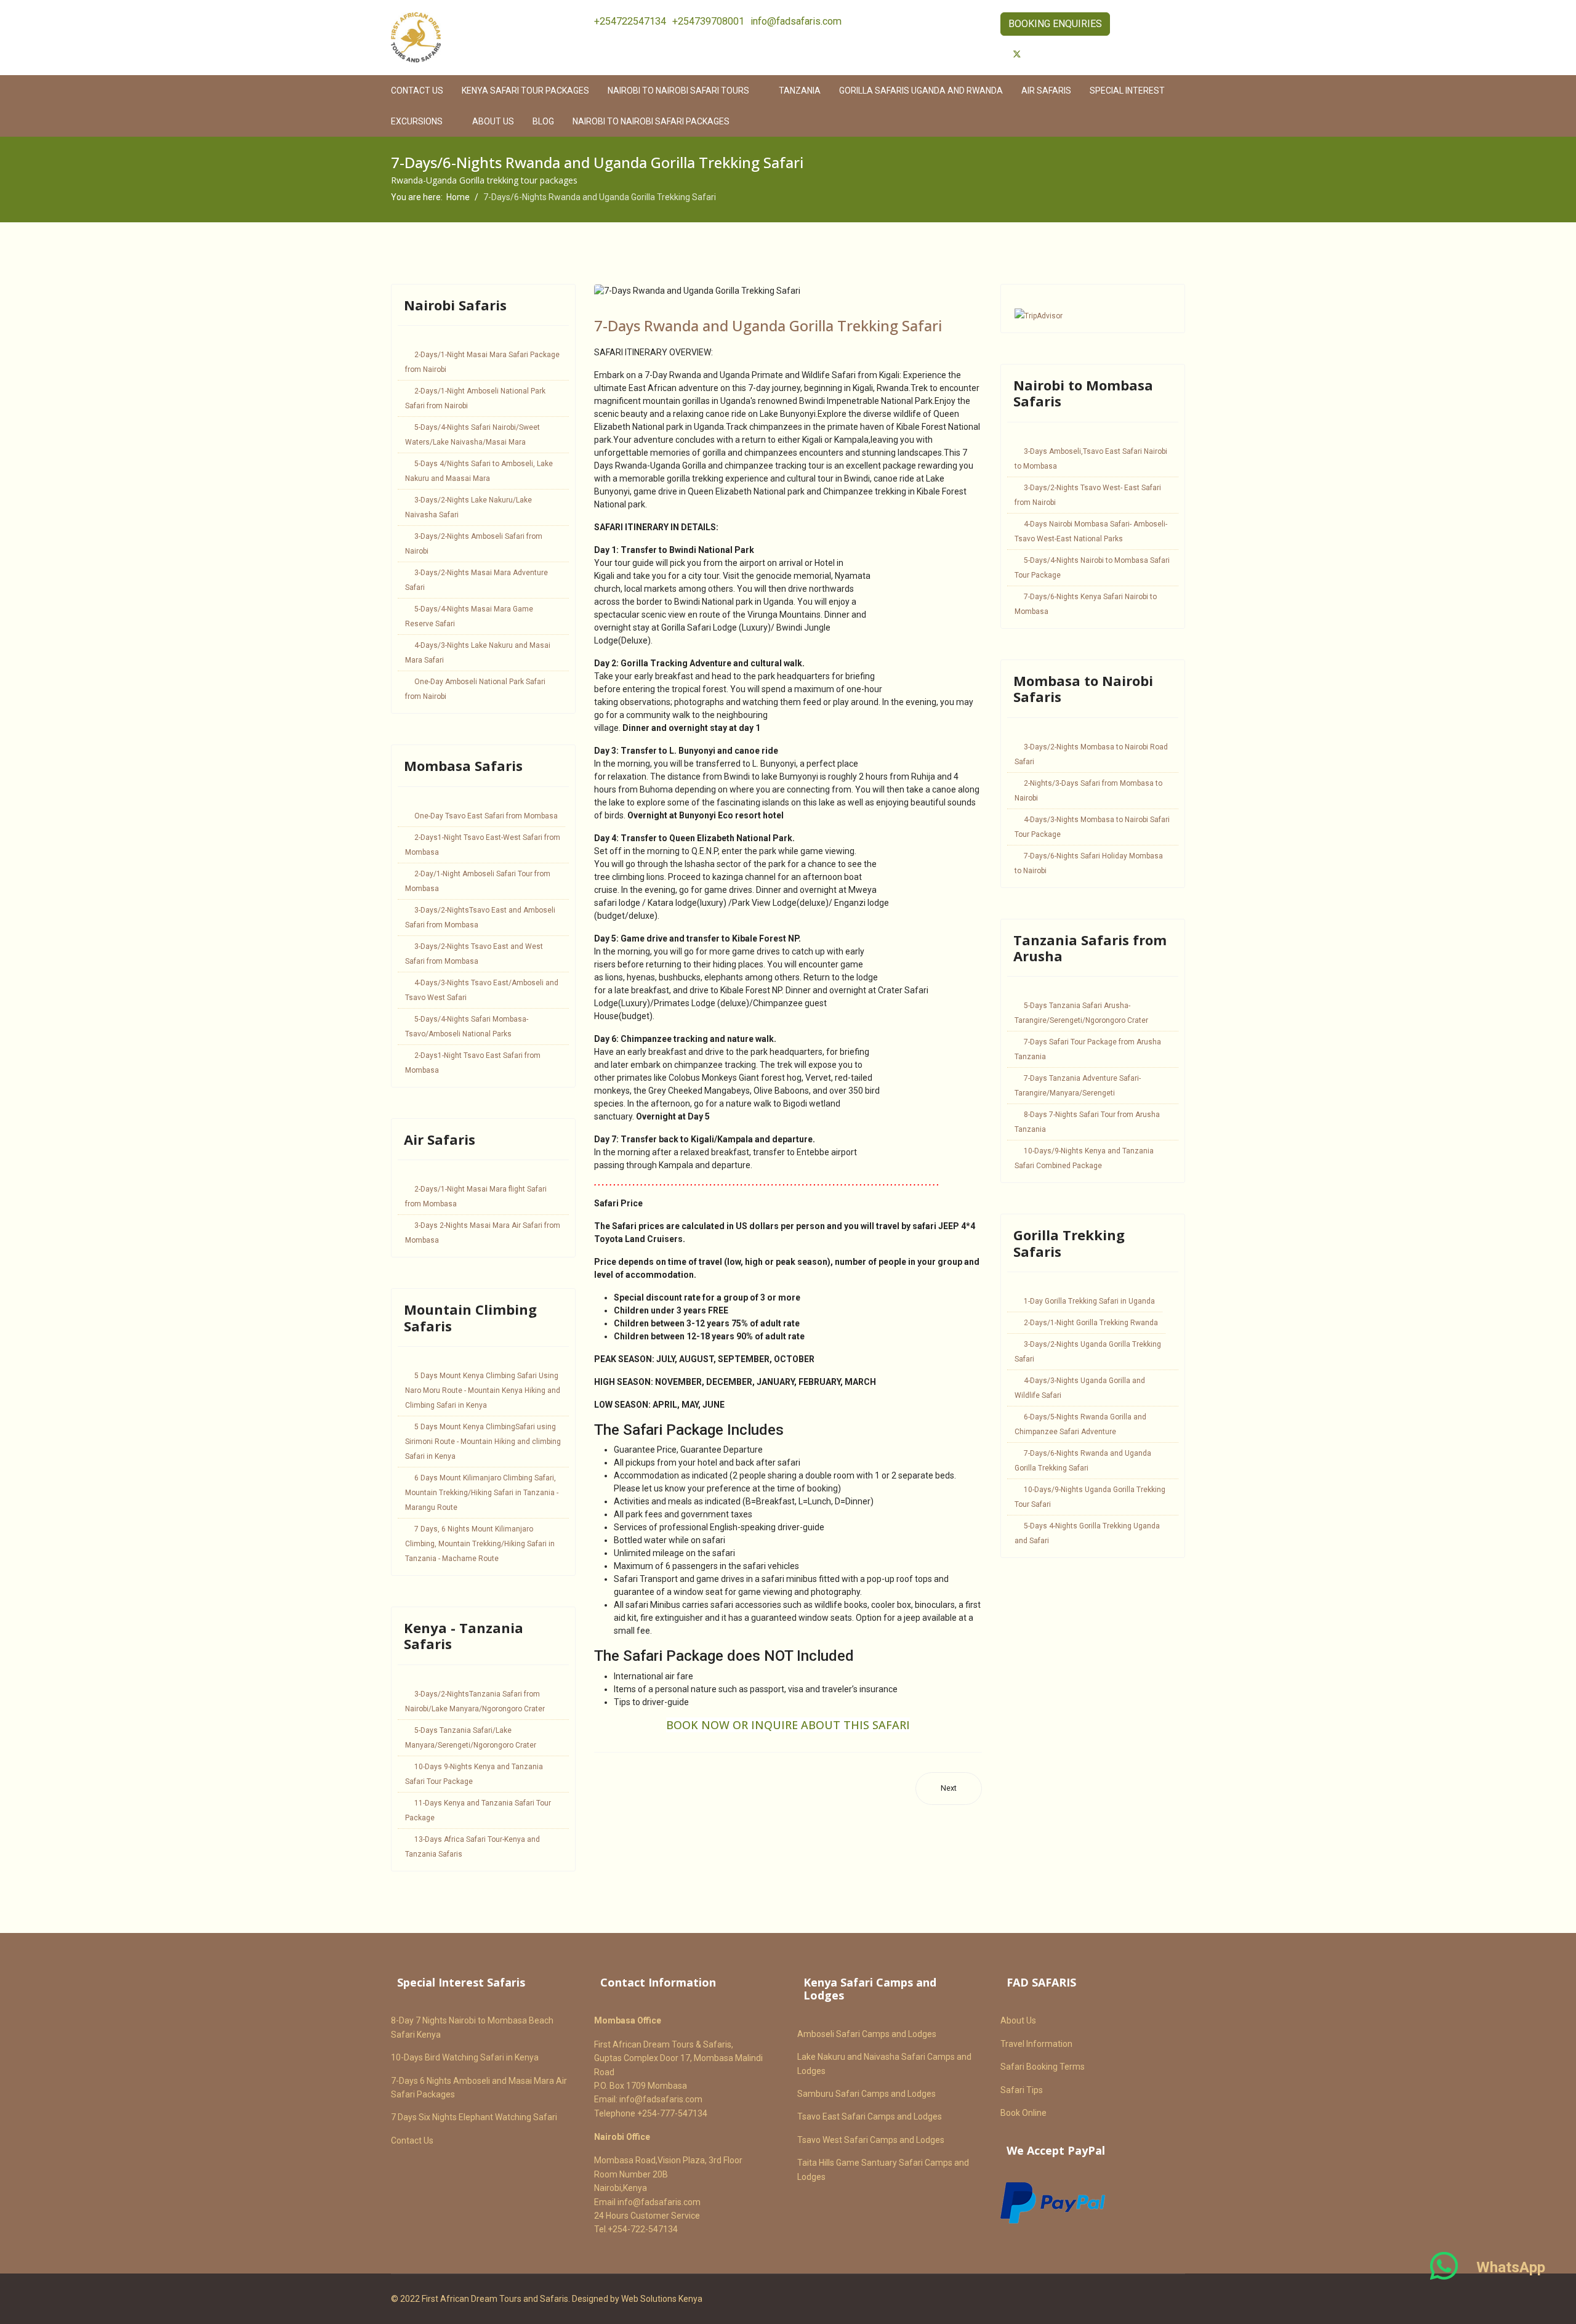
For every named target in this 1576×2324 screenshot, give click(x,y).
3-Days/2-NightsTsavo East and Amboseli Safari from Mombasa (480, 918)
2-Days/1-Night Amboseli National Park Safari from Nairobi (475, 398)
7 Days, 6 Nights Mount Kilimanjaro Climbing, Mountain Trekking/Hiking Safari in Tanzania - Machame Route (480, 1544)
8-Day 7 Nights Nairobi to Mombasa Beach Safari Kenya (472, 2027)
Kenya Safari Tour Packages (525, 91)
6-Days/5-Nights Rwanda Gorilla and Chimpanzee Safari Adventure (1080, 1424)
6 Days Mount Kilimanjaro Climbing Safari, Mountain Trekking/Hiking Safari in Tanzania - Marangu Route (482, 1493)
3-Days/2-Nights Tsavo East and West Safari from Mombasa (474, 954)
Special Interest (1127, 91)
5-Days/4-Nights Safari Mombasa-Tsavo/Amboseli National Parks (467, 1027)
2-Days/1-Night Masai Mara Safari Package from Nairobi (482, 362)
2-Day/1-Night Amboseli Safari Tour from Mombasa (478, 881)
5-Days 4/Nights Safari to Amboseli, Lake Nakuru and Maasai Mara (479, 471)
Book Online (1023, 2113)
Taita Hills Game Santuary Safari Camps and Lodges (883, 2169)
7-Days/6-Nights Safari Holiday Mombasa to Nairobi (1089, 863)
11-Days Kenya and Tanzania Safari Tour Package (478, 1810)
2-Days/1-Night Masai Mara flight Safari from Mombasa (476, 1196)
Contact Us (412, 2140)
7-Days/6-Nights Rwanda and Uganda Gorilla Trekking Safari (1083, 1461)
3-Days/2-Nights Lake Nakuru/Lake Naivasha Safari (468, 507)
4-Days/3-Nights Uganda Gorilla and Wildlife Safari (1080, 1388)
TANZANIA (800, 91)
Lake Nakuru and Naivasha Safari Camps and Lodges (884, 2064)
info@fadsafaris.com (796, 21)
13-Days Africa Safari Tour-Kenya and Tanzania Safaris (472, 1847)
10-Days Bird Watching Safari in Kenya (465, 2057)
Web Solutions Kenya (662, 2299)
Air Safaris (1046, 91)
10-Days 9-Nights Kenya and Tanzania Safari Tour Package (474, 1774)
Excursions (417, 121)
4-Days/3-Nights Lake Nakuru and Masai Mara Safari (478, 653)
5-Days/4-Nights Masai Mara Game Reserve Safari (469, 616)
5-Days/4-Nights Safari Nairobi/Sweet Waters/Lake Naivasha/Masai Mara (472, 435)
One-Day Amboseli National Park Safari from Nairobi (475, 689)
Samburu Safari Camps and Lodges (866, 2094)
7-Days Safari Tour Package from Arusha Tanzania (1088, 1049)
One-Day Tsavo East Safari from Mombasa (486, 816)
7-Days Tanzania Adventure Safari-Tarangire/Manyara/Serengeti (1078, 1086)
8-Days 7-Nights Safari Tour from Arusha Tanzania (1087, 1122)
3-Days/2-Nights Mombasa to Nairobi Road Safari (1091, 754)
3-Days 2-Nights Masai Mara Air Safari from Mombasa (483, 1233)
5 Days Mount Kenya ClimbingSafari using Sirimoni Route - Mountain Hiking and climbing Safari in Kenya (483, 1442)
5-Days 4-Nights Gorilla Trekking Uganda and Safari (1087, 1533)
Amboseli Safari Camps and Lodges (867, 2034)
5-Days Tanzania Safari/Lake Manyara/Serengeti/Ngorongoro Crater (471, 1738)
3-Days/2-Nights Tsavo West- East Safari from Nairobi (1088, 495)
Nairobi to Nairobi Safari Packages (651, 121)
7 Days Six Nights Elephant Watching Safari (474, 2117)
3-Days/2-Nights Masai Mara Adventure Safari (476, 580)
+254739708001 (708, 21)
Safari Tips (1022, 2090)
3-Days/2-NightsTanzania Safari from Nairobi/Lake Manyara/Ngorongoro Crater (475, 1701)
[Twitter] (1017, 54)
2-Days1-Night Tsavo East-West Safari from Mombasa (483, 845)
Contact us (417, 91)
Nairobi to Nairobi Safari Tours (678, 91)
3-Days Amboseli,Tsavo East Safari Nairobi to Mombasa (1091, 459)
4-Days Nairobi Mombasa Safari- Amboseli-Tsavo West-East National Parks (1091, 531)
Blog (543, 121)
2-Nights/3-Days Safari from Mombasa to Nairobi (1088, 791)
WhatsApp (1511, 2267)
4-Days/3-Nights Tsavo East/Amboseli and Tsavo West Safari (482, 990)
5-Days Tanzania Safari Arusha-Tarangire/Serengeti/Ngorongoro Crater (1081, 1013)
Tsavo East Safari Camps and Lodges (870, 2116)
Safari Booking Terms (1043, 2067)
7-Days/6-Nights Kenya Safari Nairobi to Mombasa (1086, 604)
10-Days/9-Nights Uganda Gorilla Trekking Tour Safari (1090, 1497)
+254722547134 (630, 21)
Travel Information (1036, 2044)
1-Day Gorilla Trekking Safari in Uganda (1089, 1301)
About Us (493, 121)
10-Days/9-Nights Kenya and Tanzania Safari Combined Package (1084, 1158)
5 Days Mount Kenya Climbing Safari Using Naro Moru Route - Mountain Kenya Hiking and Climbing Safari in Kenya (483, 1390)
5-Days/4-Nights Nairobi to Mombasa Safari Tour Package (1092, 568)
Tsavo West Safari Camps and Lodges (871, 2140)
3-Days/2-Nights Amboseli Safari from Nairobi (474, 544)
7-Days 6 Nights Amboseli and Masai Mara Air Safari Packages (479, 2088)
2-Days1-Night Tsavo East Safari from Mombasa (473, 1063)
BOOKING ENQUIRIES (1055, 24)
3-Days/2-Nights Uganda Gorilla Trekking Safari (1088, 1352)
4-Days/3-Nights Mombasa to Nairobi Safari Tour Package (1092, 827)
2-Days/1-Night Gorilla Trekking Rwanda (1091, 1323)
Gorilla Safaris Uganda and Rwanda (921, 91)
